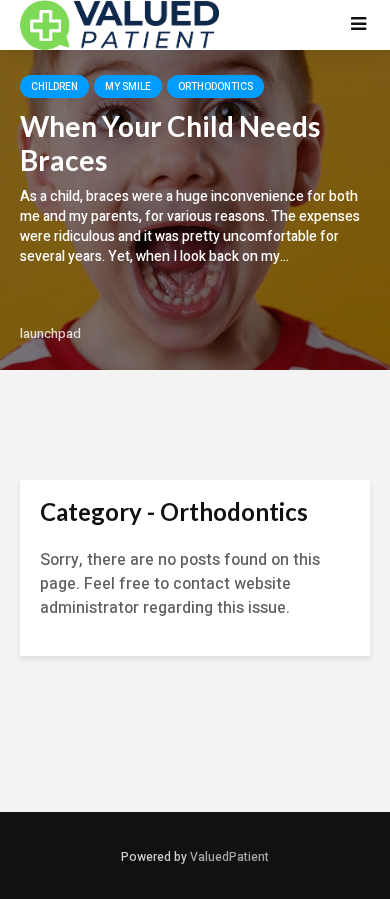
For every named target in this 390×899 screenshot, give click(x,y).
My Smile (128, 87)
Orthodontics (215, 87)
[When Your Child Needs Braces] (195, 210)
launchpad (50, 333)
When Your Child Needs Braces (170, 143)
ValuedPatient (229, 857)
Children (54, 87)
